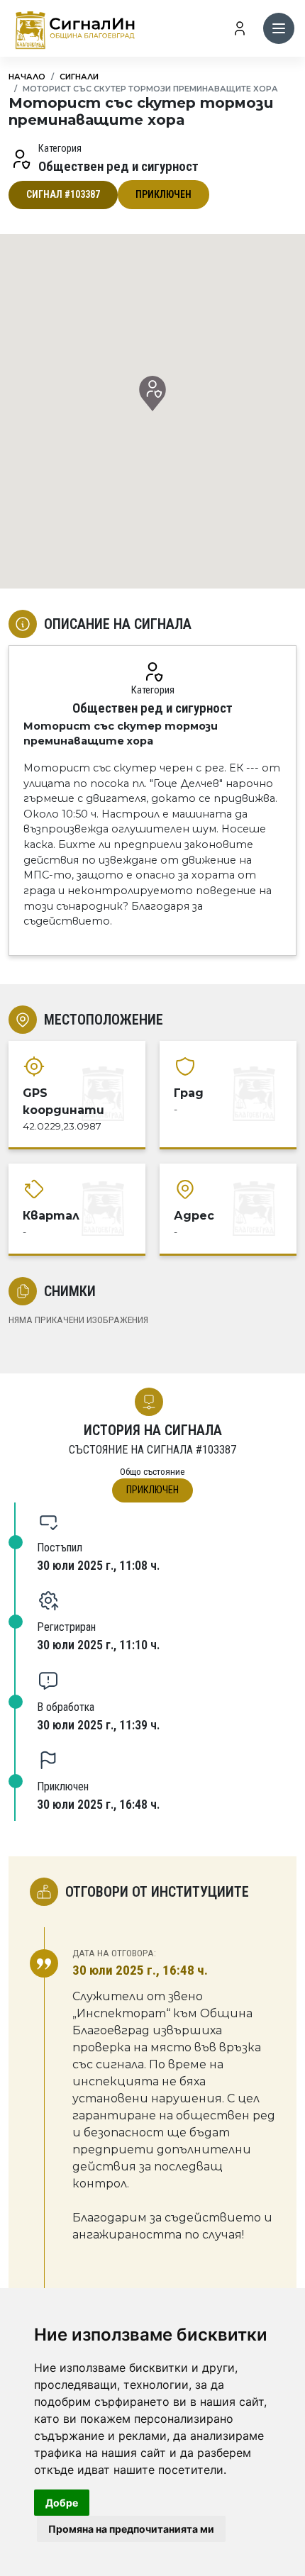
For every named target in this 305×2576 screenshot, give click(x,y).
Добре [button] (62, 2503)
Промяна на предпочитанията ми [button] (131, 2529)
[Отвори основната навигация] (279, 28)
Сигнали (79, 77)
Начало (27, 77)
